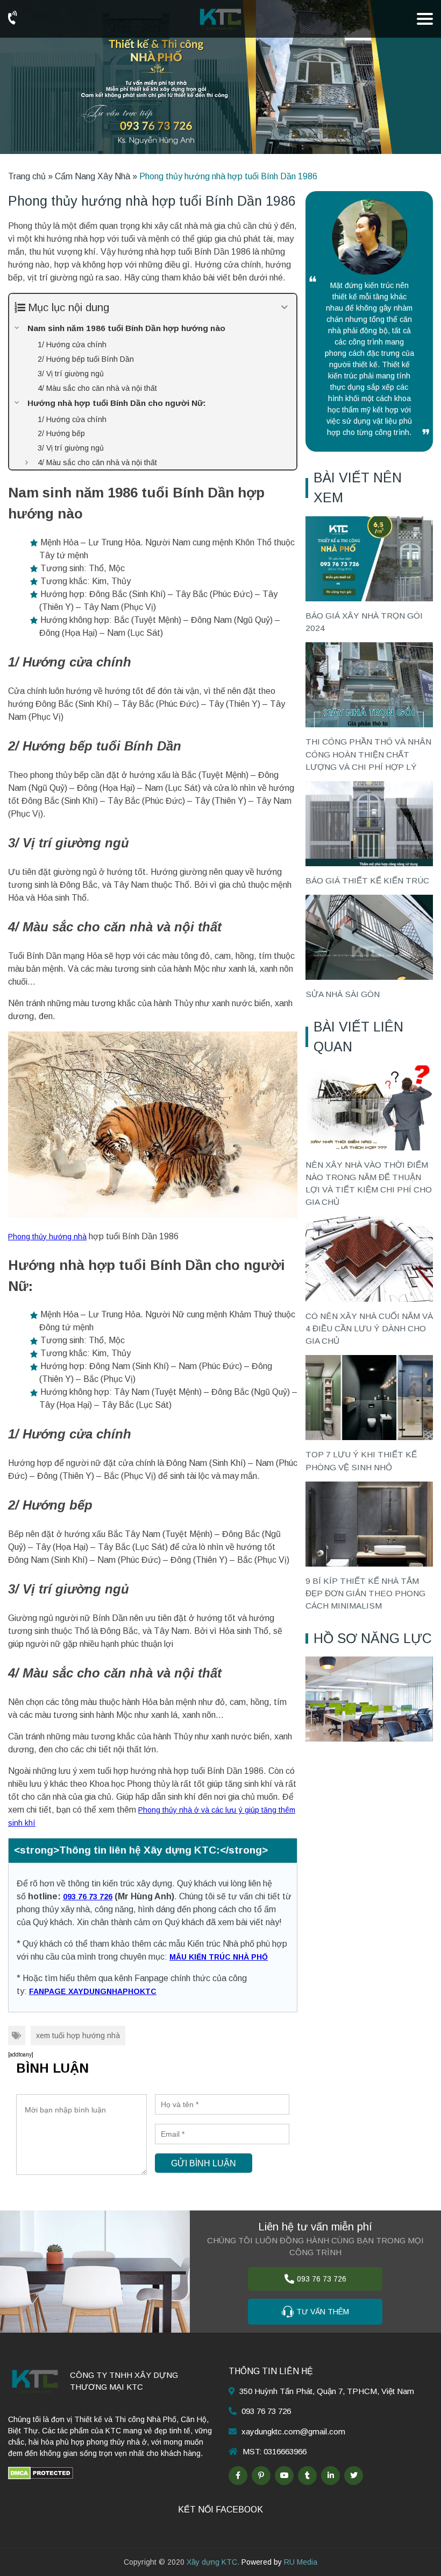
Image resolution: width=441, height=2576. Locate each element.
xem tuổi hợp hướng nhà (78, 2035)
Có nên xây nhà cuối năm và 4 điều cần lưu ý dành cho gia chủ (369, 1329)
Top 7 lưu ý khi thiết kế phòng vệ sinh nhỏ (361, 1461)
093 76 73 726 (88, 1897)
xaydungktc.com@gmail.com (293, 2431)
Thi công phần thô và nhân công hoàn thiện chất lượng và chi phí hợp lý (368, 754)
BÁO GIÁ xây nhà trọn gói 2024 (364, 622)
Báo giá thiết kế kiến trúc (367, 880)
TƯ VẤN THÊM (323, 2312)
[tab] (153, 1851)
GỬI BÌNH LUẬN (204, 2163)
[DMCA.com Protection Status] (41, 2473)
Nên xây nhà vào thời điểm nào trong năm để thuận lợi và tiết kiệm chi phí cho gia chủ (369, 1184)
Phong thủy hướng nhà (47, 1237)
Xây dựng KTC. (213, 2562)
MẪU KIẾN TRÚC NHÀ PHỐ (219, 1957)
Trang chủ (27, 176)
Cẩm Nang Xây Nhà (93, 176)
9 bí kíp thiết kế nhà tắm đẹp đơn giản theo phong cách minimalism (365, 1594)
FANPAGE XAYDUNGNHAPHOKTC (93, 1991)
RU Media (301, 2562)
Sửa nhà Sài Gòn (343, 994)
